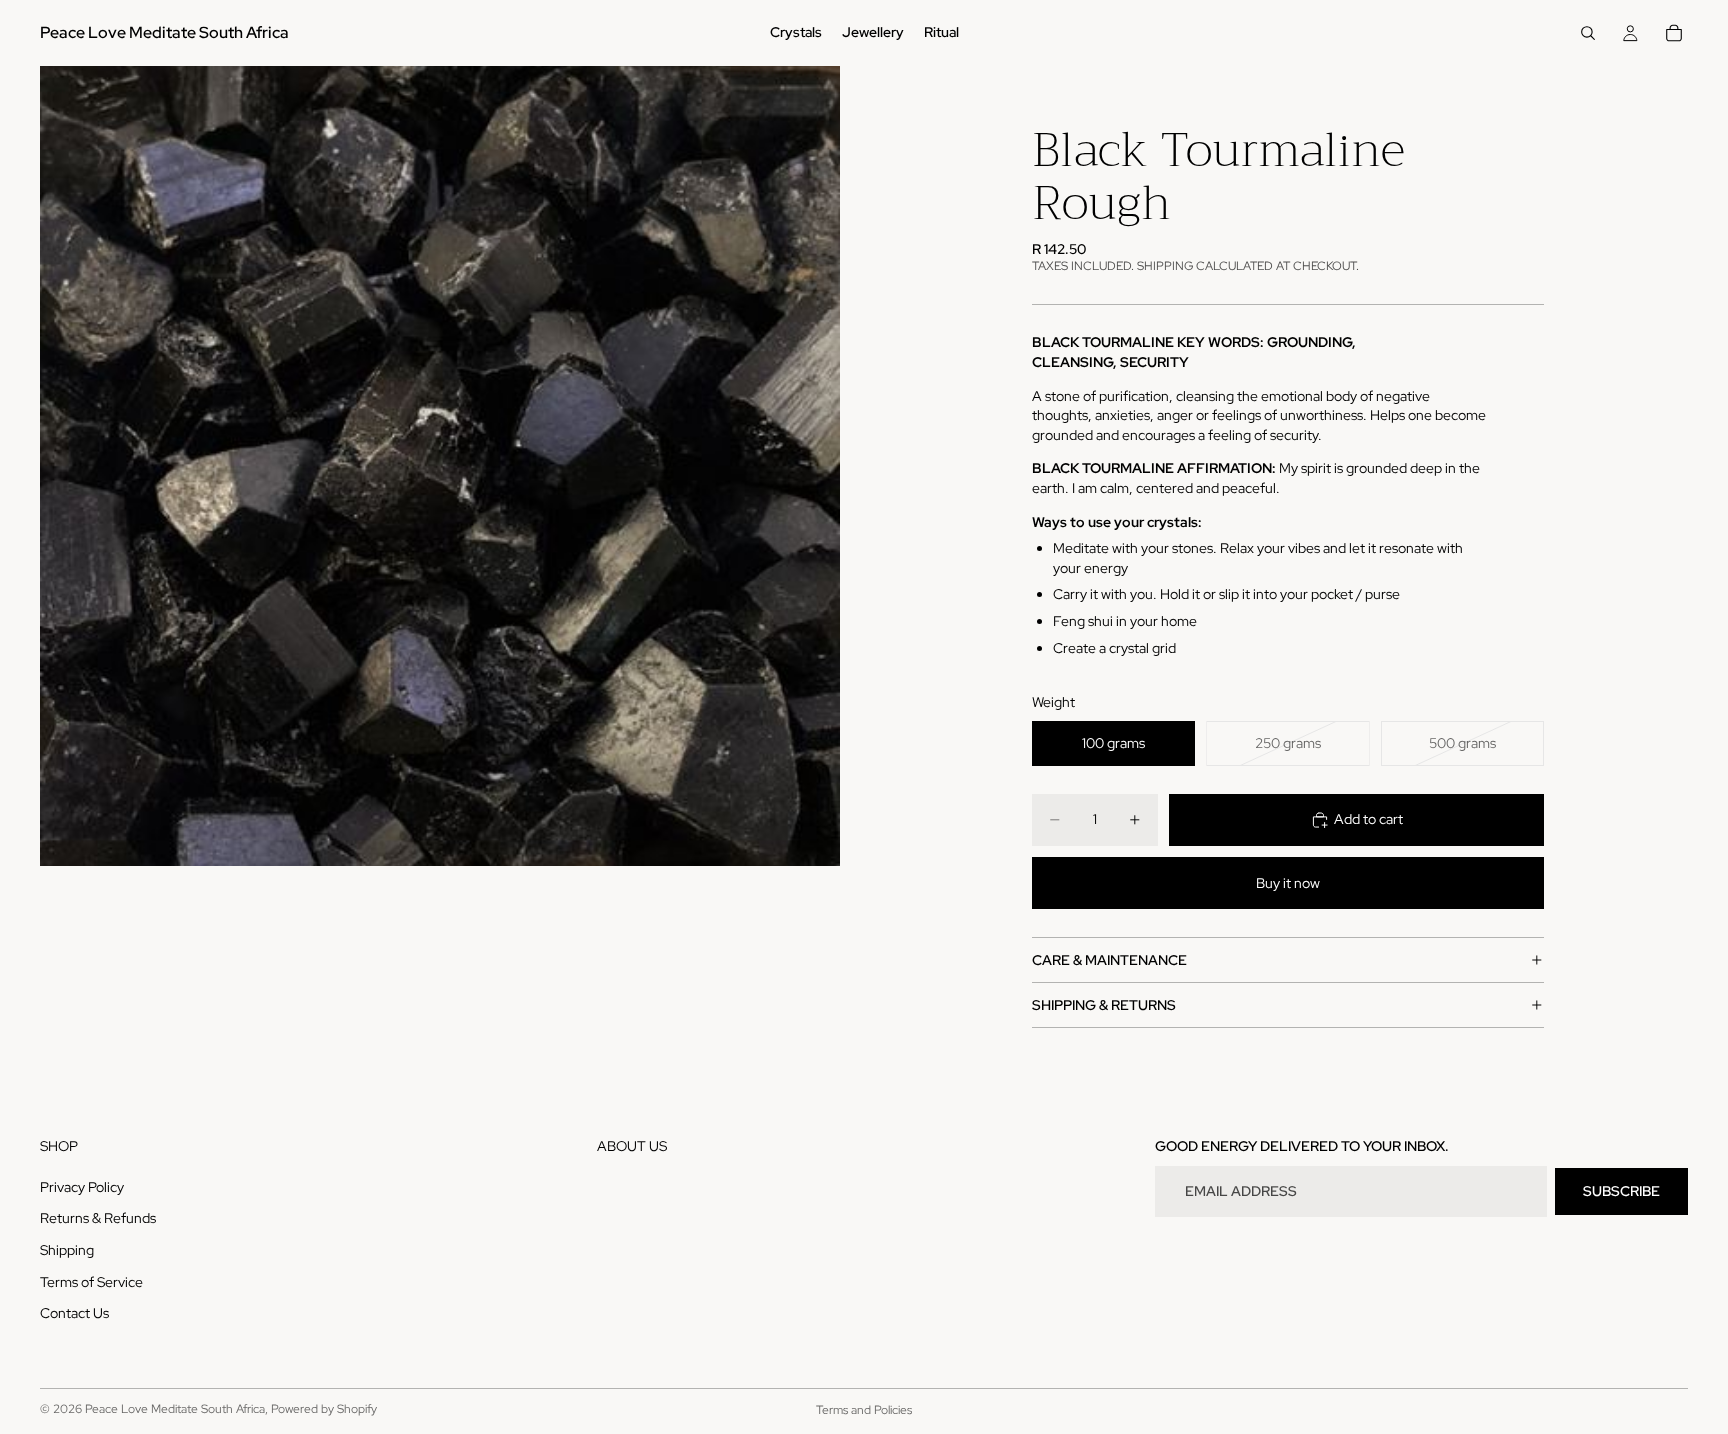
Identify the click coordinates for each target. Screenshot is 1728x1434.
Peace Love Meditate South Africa (175, 1409)
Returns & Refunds (98, 1219)
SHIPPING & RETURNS (1104, 1005)
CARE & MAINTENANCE (1109, 960)
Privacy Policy (82, 1187)
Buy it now (1288, 883)
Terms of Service (91, 1282)
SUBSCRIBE (1621, 1191)
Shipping (67, 1250)
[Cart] (1674, 33)
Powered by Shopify (324, 1409)
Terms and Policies (864, 1410)
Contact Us (74, 1314)
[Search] (1588, 33)
